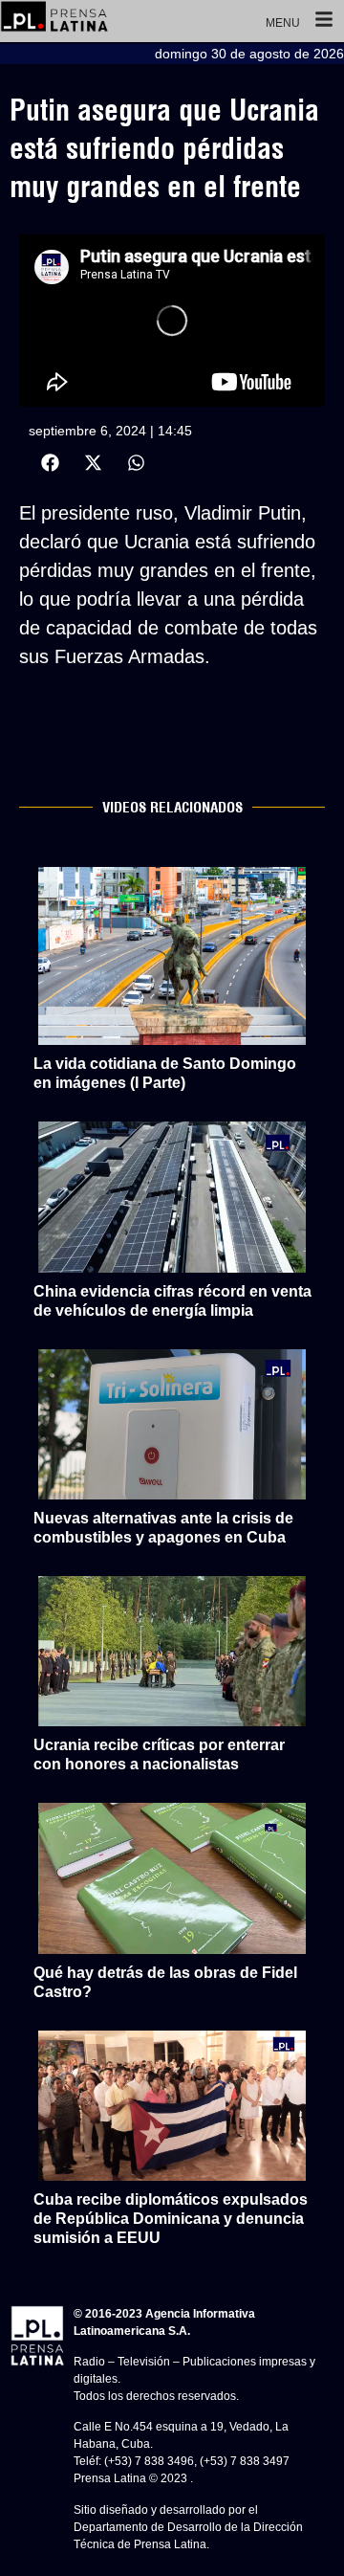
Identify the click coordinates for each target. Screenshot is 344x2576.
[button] (50, 463)
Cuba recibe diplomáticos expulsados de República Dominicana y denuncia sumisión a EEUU (171, 2219)
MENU (283, 23)
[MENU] (324, 21)
